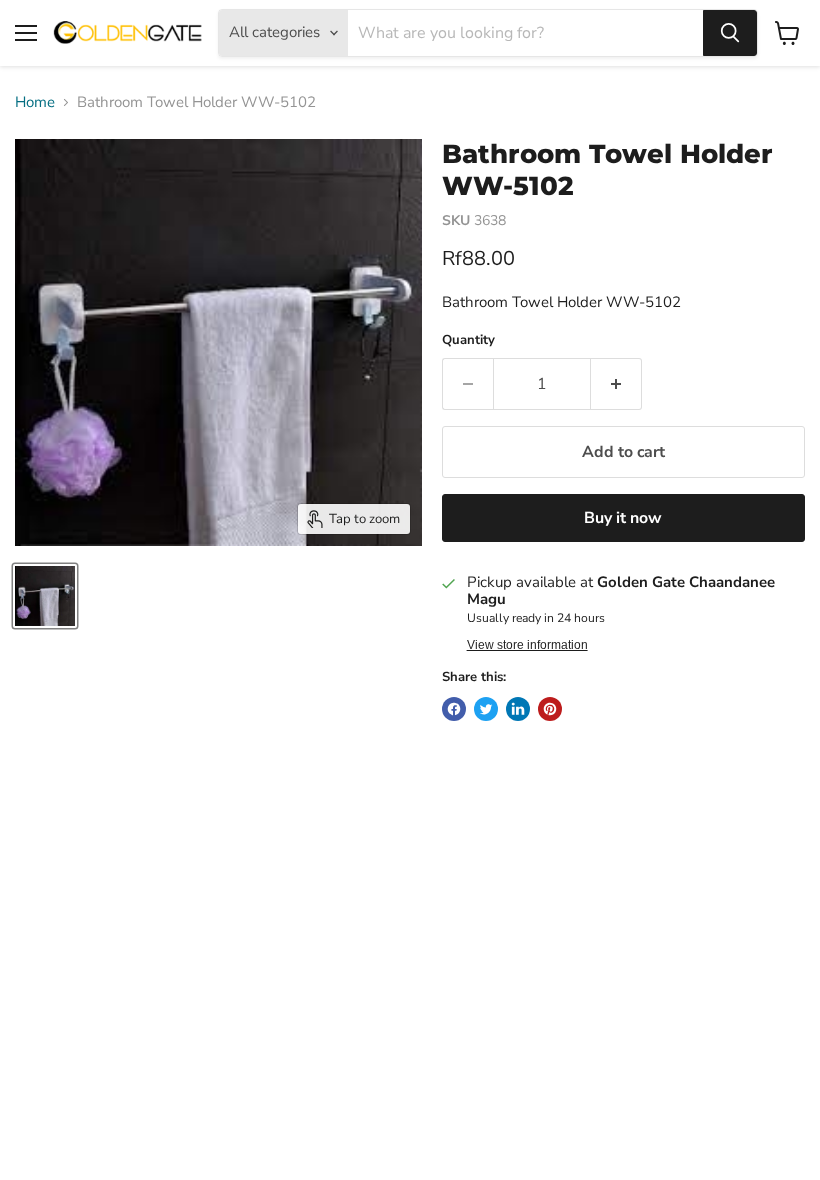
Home (35, 102)
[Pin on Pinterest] (550, 709)
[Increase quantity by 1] (616, 384)
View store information (527, 645)
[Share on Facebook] (454, 709)
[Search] (730, 33)
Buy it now (623, 518)
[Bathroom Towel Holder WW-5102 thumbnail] (45, 596)
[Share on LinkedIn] (518, 709)
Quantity (468, 340)
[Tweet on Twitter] (486, 709)
